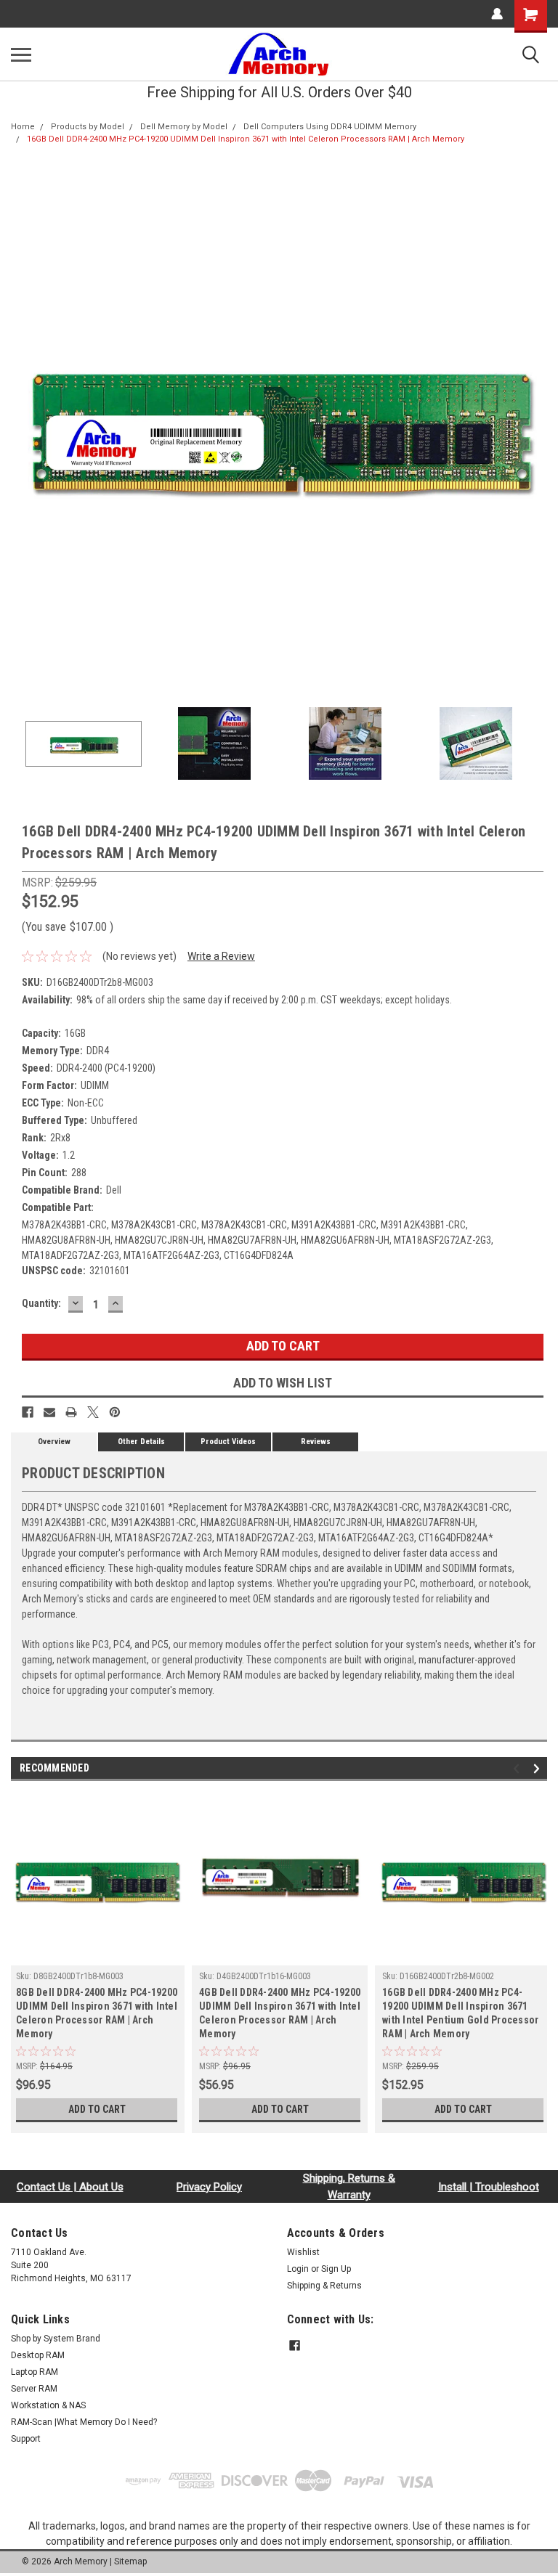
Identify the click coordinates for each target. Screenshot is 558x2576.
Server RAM (34, 2389)
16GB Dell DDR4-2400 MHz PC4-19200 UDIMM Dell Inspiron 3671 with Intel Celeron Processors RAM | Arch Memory (246, 139)
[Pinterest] (115, 1412)
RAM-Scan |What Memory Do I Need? (84, 2422)
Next (536, 424)
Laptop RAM (35, 2372)
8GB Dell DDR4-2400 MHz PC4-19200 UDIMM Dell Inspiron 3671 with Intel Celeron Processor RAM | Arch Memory (97, 2013)
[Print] (71, 1412)
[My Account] (497, 14)
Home (23, 127)
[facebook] (295, 2345)
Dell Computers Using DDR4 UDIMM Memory (330, 127)
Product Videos (228, 1442)
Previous (22, 424)
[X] (93, 1412)
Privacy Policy (209, 2187)
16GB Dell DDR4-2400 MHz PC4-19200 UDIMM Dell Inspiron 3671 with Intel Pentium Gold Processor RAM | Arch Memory (460, 2013)
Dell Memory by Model (184, 127)
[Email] (49, 1412)
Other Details (141, 1442)
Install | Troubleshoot (489, 2187)
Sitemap (130, 2561)
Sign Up (336, 2269)
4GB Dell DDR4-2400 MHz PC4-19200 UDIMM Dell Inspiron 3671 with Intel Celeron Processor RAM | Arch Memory (280, 2013)
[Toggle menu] (21, 54)
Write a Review (221, 956)
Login (298, 2269)
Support (26, 2439)
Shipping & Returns (324, 2286)
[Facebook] (28, 1412)
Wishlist (303, 2252)
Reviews (316, 1442)
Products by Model (88, 127)
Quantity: (41, 1303)
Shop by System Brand (56, 2339)
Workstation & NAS (48, 2405)
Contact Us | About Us (70, 2187)
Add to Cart (97, 2109)
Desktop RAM (38, 2355)
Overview (54, 1442)
